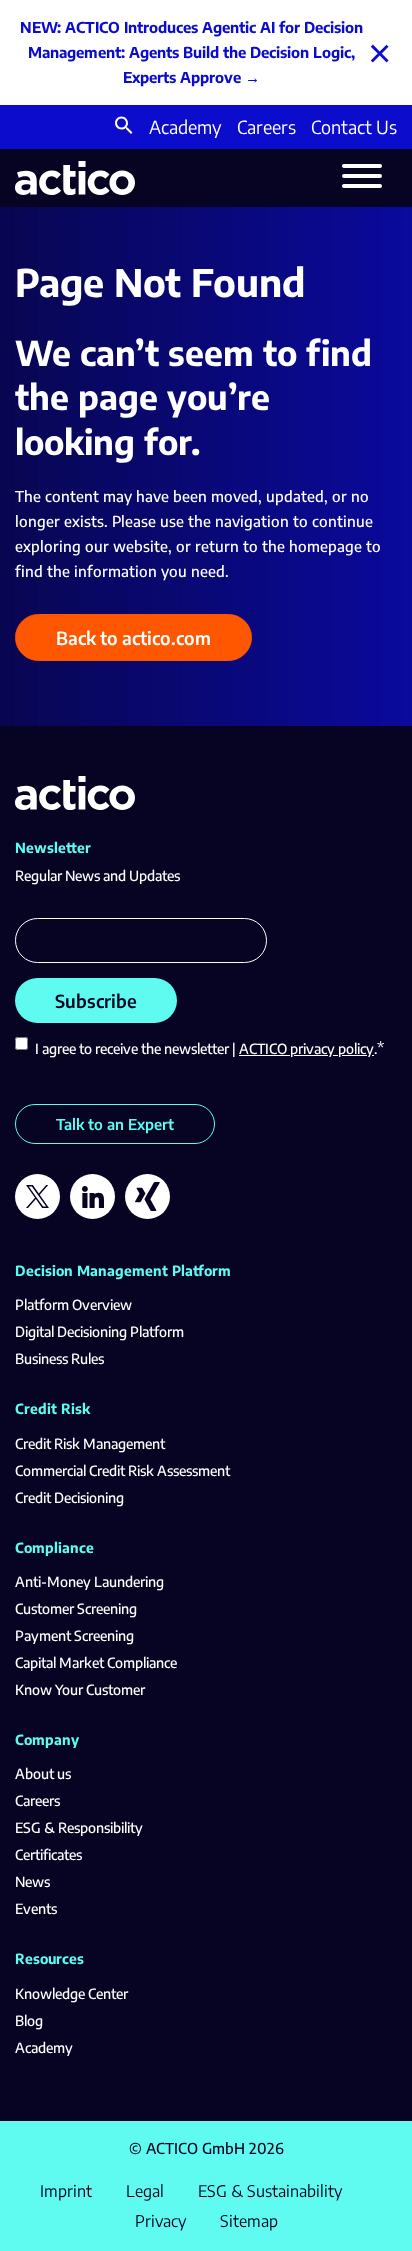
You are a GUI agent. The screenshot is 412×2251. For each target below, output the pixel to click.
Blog (29, 2020)
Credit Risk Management (90, 1443)
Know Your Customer (80, 1689)
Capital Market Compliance (96, 1662)
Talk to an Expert (115, 1124)
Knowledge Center (71, 1993)
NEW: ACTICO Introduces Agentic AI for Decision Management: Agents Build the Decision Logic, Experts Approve (191, 52)
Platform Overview (73, 1304)
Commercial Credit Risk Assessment (122, 1470)
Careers (266, 126)
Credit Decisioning (69, 1497)
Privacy (160, 2221)
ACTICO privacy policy (306, 1048)
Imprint (66, 2191)
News (32, 1881)
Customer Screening (76, 1608)
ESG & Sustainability (270, 2191)
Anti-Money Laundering (89, 1581)
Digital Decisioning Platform (99, 1331)
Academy (185, 126)
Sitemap (249, 2221)
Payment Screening (74, 1635)
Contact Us (354, 126)
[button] (124, 127)
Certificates (48, 1854)
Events (36, 1908)
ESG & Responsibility (79, 1827)
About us (43, 1773)
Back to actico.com (133, 637)
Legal (145, 2191)
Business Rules (59, 1358)
